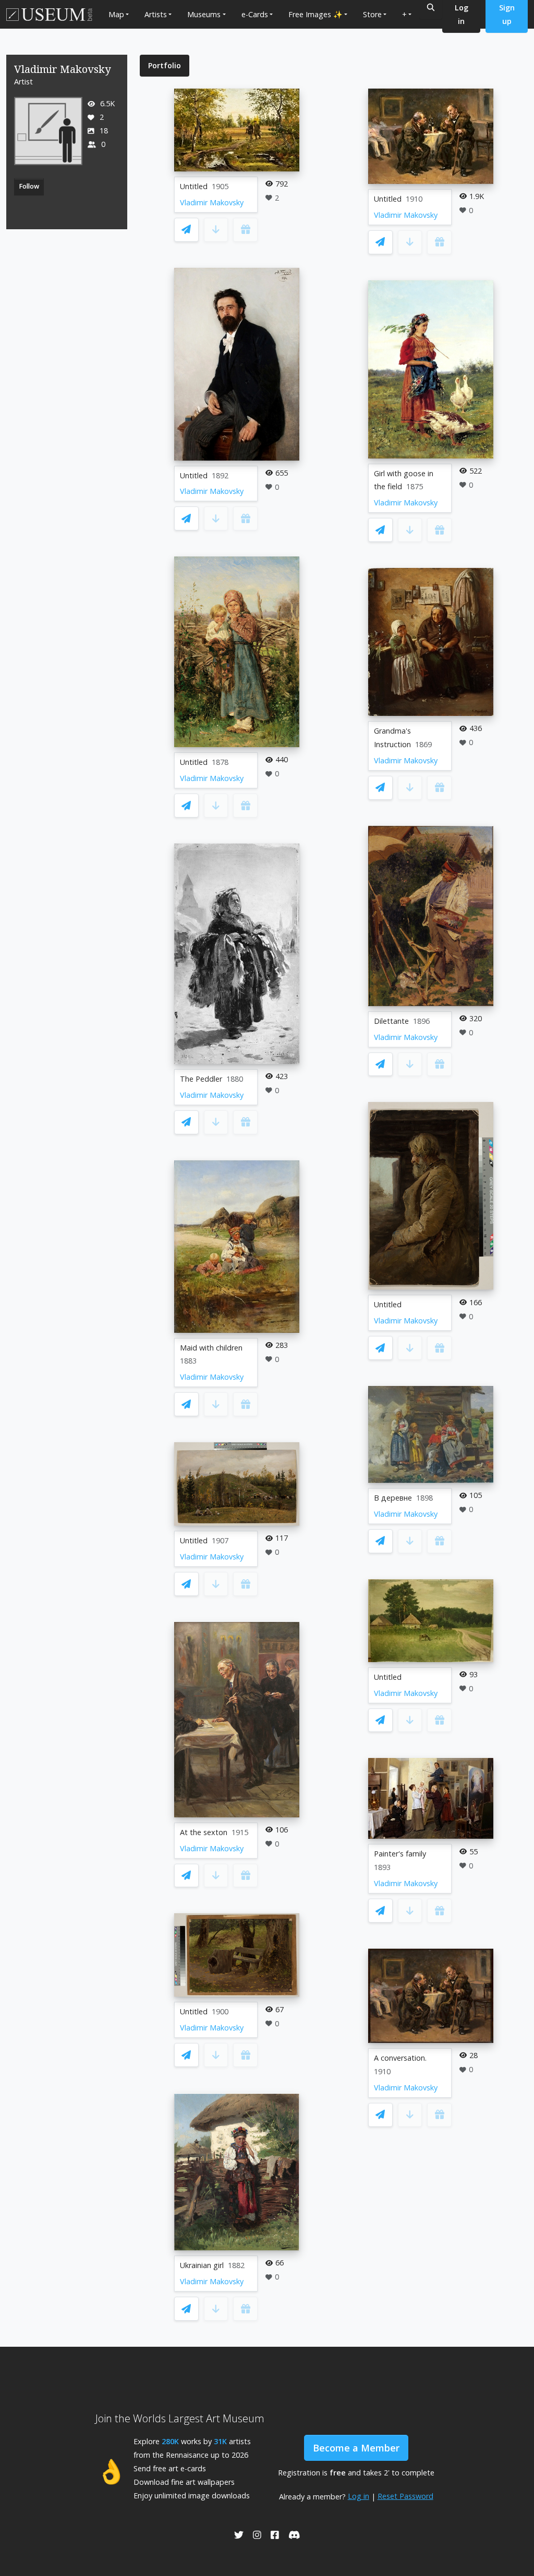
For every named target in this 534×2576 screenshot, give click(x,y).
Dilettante (391, 1021)
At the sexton (204, 1832)
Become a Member (356, 2448)
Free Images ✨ (315, 14)
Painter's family (400, 1854)
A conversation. (400, 2058)
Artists (156, 14)
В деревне (393, 1498)
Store (372, 14)
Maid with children (211, 1348)
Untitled (194, 186)
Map (116, 14)
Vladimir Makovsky (212, 202)
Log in (359, 2496)
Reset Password (405, 2496)
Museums (204, 14)
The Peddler (201, 1079)
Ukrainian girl (202, 2265)
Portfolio (165, 65)
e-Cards (255, 14)
